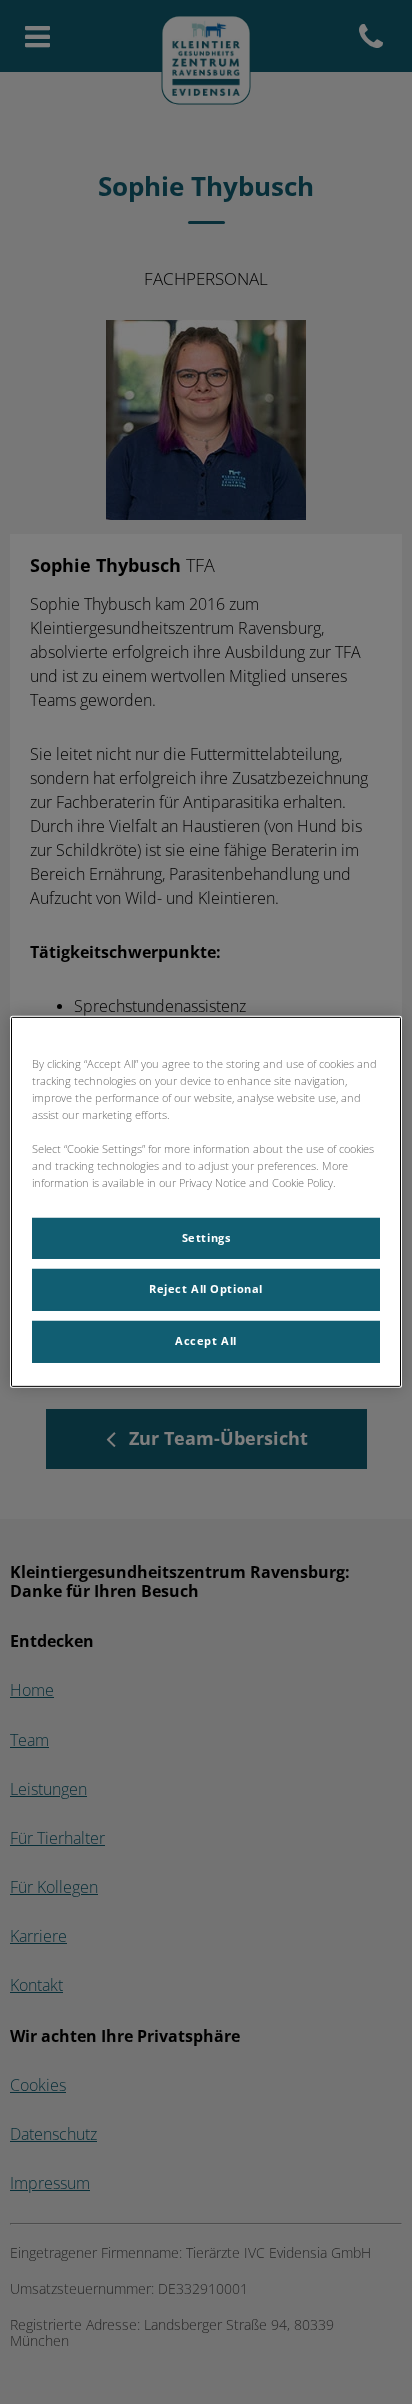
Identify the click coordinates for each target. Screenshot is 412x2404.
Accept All (206, 1341)
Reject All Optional (206, 1289)
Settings (206, 1237)
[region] (205, 1202)
